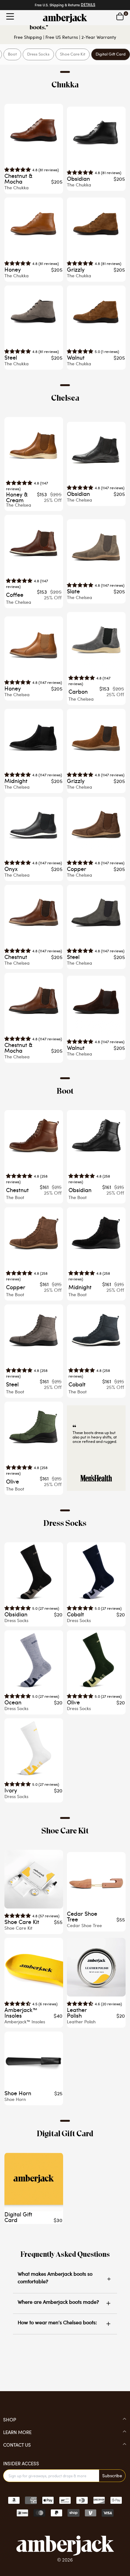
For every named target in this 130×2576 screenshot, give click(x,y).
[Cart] (120, 16)
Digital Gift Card (111, 54)
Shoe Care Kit (73, 54)
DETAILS (88, 5)
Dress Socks (38, 54)
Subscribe (112, 2476)
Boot (12, 54)
